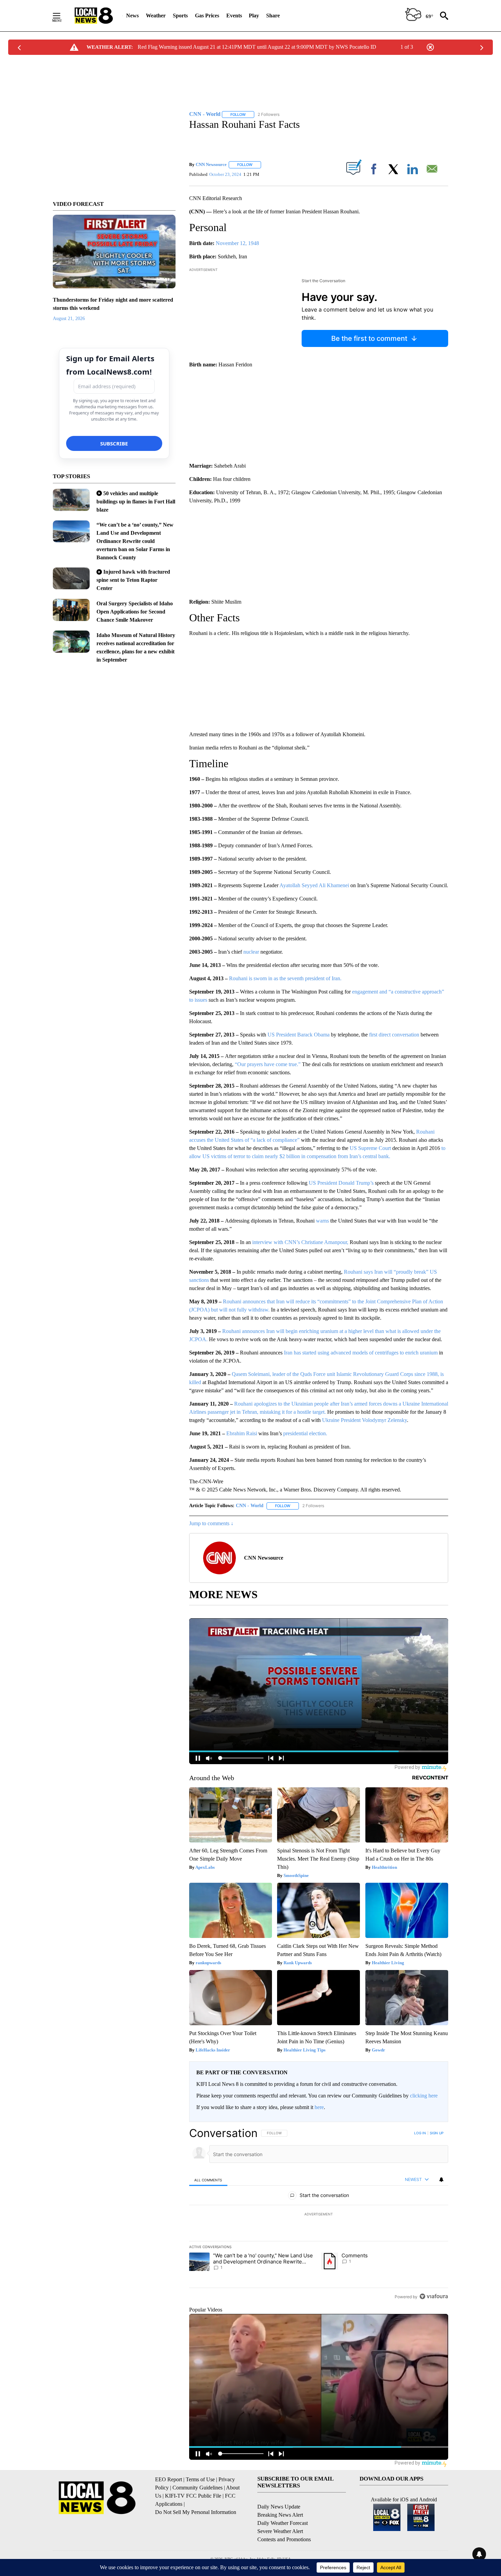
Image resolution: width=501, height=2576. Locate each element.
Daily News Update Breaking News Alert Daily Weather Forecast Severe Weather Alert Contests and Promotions (284, 2523)
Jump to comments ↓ (211, 1523)
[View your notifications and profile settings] (441, 2180)
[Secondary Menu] (62, 16)
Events (234, 16)
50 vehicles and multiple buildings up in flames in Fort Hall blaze (136, 502)
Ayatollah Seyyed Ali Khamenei (314, 885)
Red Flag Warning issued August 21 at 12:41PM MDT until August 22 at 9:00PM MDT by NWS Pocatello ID (257, 47)
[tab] (208, 2180)
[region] (319, 2215)
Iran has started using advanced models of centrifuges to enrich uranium (361, 1353)
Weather (156, 16)
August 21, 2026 (69, 319)
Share (273, 16)
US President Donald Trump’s (341, 1183)
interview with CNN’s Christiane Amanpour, (300, 1242)
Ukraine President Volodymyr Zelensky (365, 1420)
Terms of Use (200, 2479)
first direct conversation (394, 1035)
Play (254, 16)
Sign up (437, 2133)
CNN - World (250, 1506)
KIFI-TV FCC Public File (193, 2496)
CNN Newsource (211, 164)
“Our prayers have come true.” (268, 1064)
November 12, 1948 (237, 243)
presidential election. (305, 1433)
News (132, 16)
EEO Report (169, 2479)
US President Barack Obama (299, 1035)
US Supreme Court (370, 1148)
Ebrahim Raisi (242, 1433)
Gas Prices (207, 16)
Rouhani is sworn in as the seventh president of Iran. (285, 978)
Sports (180, 16)
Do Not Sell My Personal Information (196, 2512)
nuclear (251, 952)
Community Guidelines (198, 2488)
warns (322, 1221)
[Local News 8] (94, 16)
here (319, 2107)
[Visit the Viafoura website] (434, 2296)
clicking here (424, 2096)
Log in (420, 2133)
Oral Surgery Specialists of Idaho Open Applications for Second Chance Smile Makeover (135, 612)
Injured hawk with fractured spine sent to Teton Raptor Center (133, 580)
